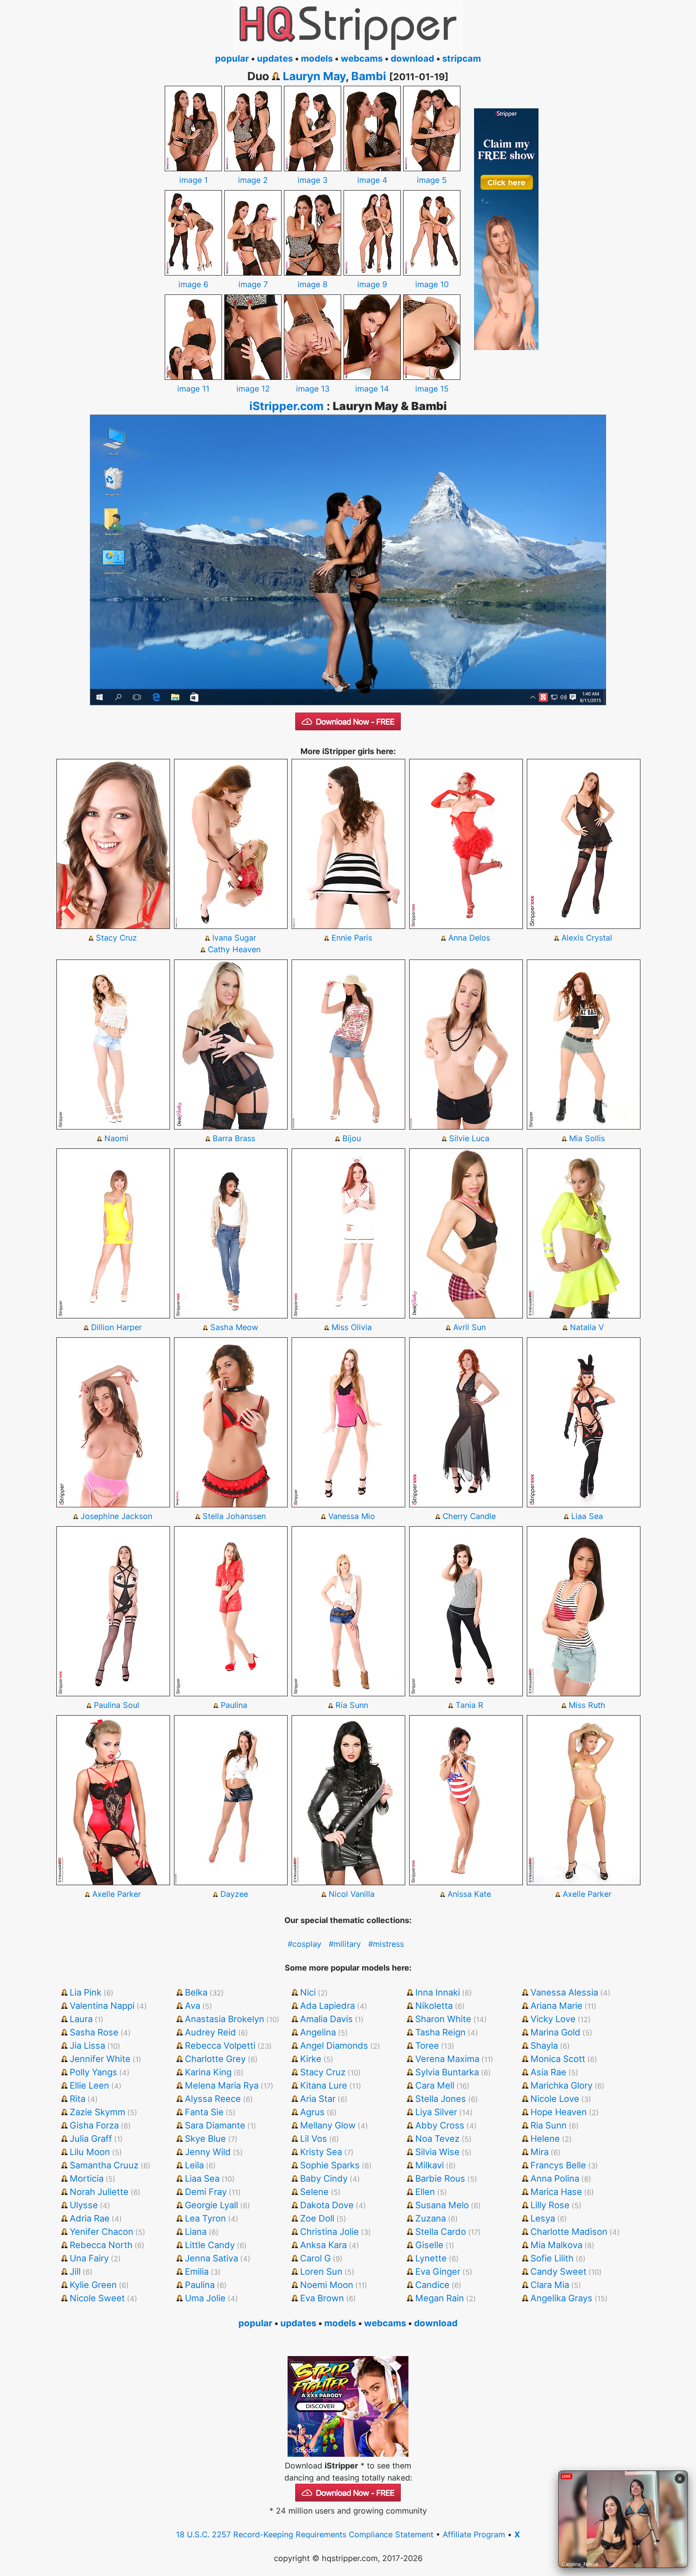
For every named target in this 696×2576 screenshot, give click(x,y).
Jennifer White (100, 2059)
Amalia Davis (326, 2019)
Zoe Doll (317, 2218)
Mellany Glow (328, 2125)
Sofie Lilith (552, 2258)
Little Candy (210, 2245)
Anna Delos (469, 938)
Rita (78, 2099)
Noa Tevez (437, 2139)
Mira (540, 2152)
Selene (314, 2192)
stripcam (462, 58)
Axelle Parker (117, 1894)
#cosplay (304, 1944)
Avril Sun (469, 1327)
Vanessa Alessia (564, 1992)
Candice (432, 2285)
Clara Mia (550, 2285)
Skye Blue (205, 2139)
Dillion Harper (116, 1327)
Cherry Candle (469, 1516)
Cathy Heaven (234, 949)
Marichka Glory (561, 2085)
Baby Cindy (324, 2178)
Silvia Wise (437, 2152)
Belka (196, 1992)
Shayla (544, 2045)
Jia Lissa (87, 2045)
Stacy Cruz (116, 938)
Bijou (352, 1138)
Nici (308, 1992)
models (317, 58)
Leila (194, 2165)
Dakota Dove (327, 2205)
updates (275, 58)
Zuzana (431, 2218)
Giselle (429, 2245)
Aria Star (318, 2099)
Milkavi (430, 2165)
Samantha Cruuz (104, 2165)
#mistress (386, 1944)
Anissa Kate (469, 1894)
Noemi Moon (327, 2285)
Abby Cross (440, 2125)
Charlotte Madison (569, 2232)
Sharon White (443, 2019)
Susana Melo (442, 2205)
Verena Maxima (447, 2059)
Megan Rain (440, 2298)
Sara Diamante (215, 2125)
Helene (545, 2139)
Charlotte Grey (215, 2059)
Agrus (312, 2112)
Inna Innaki (438, 1992)
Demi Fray (206, 2192)
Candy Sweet (558, 2271)
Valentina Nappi (102, 2006)
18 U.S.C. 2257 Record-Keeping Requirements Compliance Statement (305, 2535)
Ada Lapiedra (327, 2006)
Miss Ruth (587, 1705)
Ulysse (84, 2205)
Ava (193, 2006)
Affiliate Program (474, 2535)
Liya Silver (436, 2112)
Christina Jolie (329, 2232)
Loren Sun (321, 2271)
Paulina (234, 1705)
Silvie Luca (469, 1138)
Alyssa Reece (213, 2099)
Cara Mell (435, 2085)
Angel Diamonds (334, 2045)
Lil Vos (314, 2139)
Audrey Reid (210, 2032)
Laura (81, 2019)
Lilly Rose (550, 2205)
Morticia (87, 2178)
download (412, 58)
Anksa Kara (323, 2245)
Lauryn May (314, 76)
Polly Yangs (93, 2072)
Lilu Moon (90, 2152)
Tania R (469, 1705)
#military (345, 1944)
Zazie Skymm (97, 2112)
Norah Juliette (99, 2192)
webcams (362, 58)
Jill (75, 2271)
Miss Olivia (352, 1327)
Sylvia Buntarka (447, 2072)
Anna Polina (555, 2178)
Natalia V (587, 1327)
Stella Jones (441, 2099)
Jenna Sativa (211, 2258)
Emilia (197, 2271)
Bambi (369, 76)
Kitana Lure (324, 2085)
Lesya (543, 2218)
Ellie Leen (89, 2085)
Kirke (311, 2059)
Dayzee (234, 1894)
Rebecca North (101, 2245)
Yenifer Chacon (101, 2232)
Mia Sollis (587, 1138)
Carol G (315, 2258)
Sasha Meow (234, 1327)
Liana (196, 2232)
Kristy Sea (321, 2152)
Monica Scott (558, 2059)
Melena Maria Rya (222, 2085)
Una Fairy (89, 2258)
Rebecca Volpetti (220, 2045)
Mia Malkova (556, 2245)
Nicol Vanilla (352, 1894)
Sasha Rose (94, 2032)
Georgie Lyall (211, 2205)
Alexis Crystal (587, 938)
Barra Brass (234, 1138)
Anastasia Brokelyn (225, 2019)
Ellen (425, 2192)
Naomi (116, 1138)
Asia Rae (548, 2072)
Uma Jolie (205, 2298)
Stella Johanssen (234, 1516)
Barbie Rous (440, 2178)
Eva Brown (322, 2298)
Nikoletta (434, 2006)
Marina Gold (555, 2032)
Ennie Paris (352, 938)
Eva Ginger (438, 2271)
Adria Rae (90, 2218)
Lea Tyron (205, 2218)
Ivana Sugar (234, 938)
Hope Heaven (559, 2112)
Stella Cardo (441, 2232)
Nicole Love (555, 2099)
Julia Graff (91, 2139)
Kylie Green (93, 2285)
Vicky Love (553, 2019)
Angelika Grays (561, 2298)
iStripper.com (287, 406)
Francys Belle (558, 2165)
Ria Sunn (352, 1705)
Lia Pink (86, 1992)
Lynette (431, 2258)
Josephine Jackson (116, 1516)
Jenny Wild (208, 2152)
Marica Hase (556, 2192)
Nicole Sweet (97, 2298)
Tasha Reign (440, 2032)
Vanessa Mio (352, 1516)
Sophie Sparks (330, 2165)
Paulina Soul (117, 1705)
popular (232, 58)
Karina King (208, 2072)
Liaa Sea (587, 1516)
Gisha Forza (94, 2125)
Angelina (318, 2032)
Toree (427, 2045)
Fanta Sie (204, 2112)
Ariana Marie (556, 2006)
